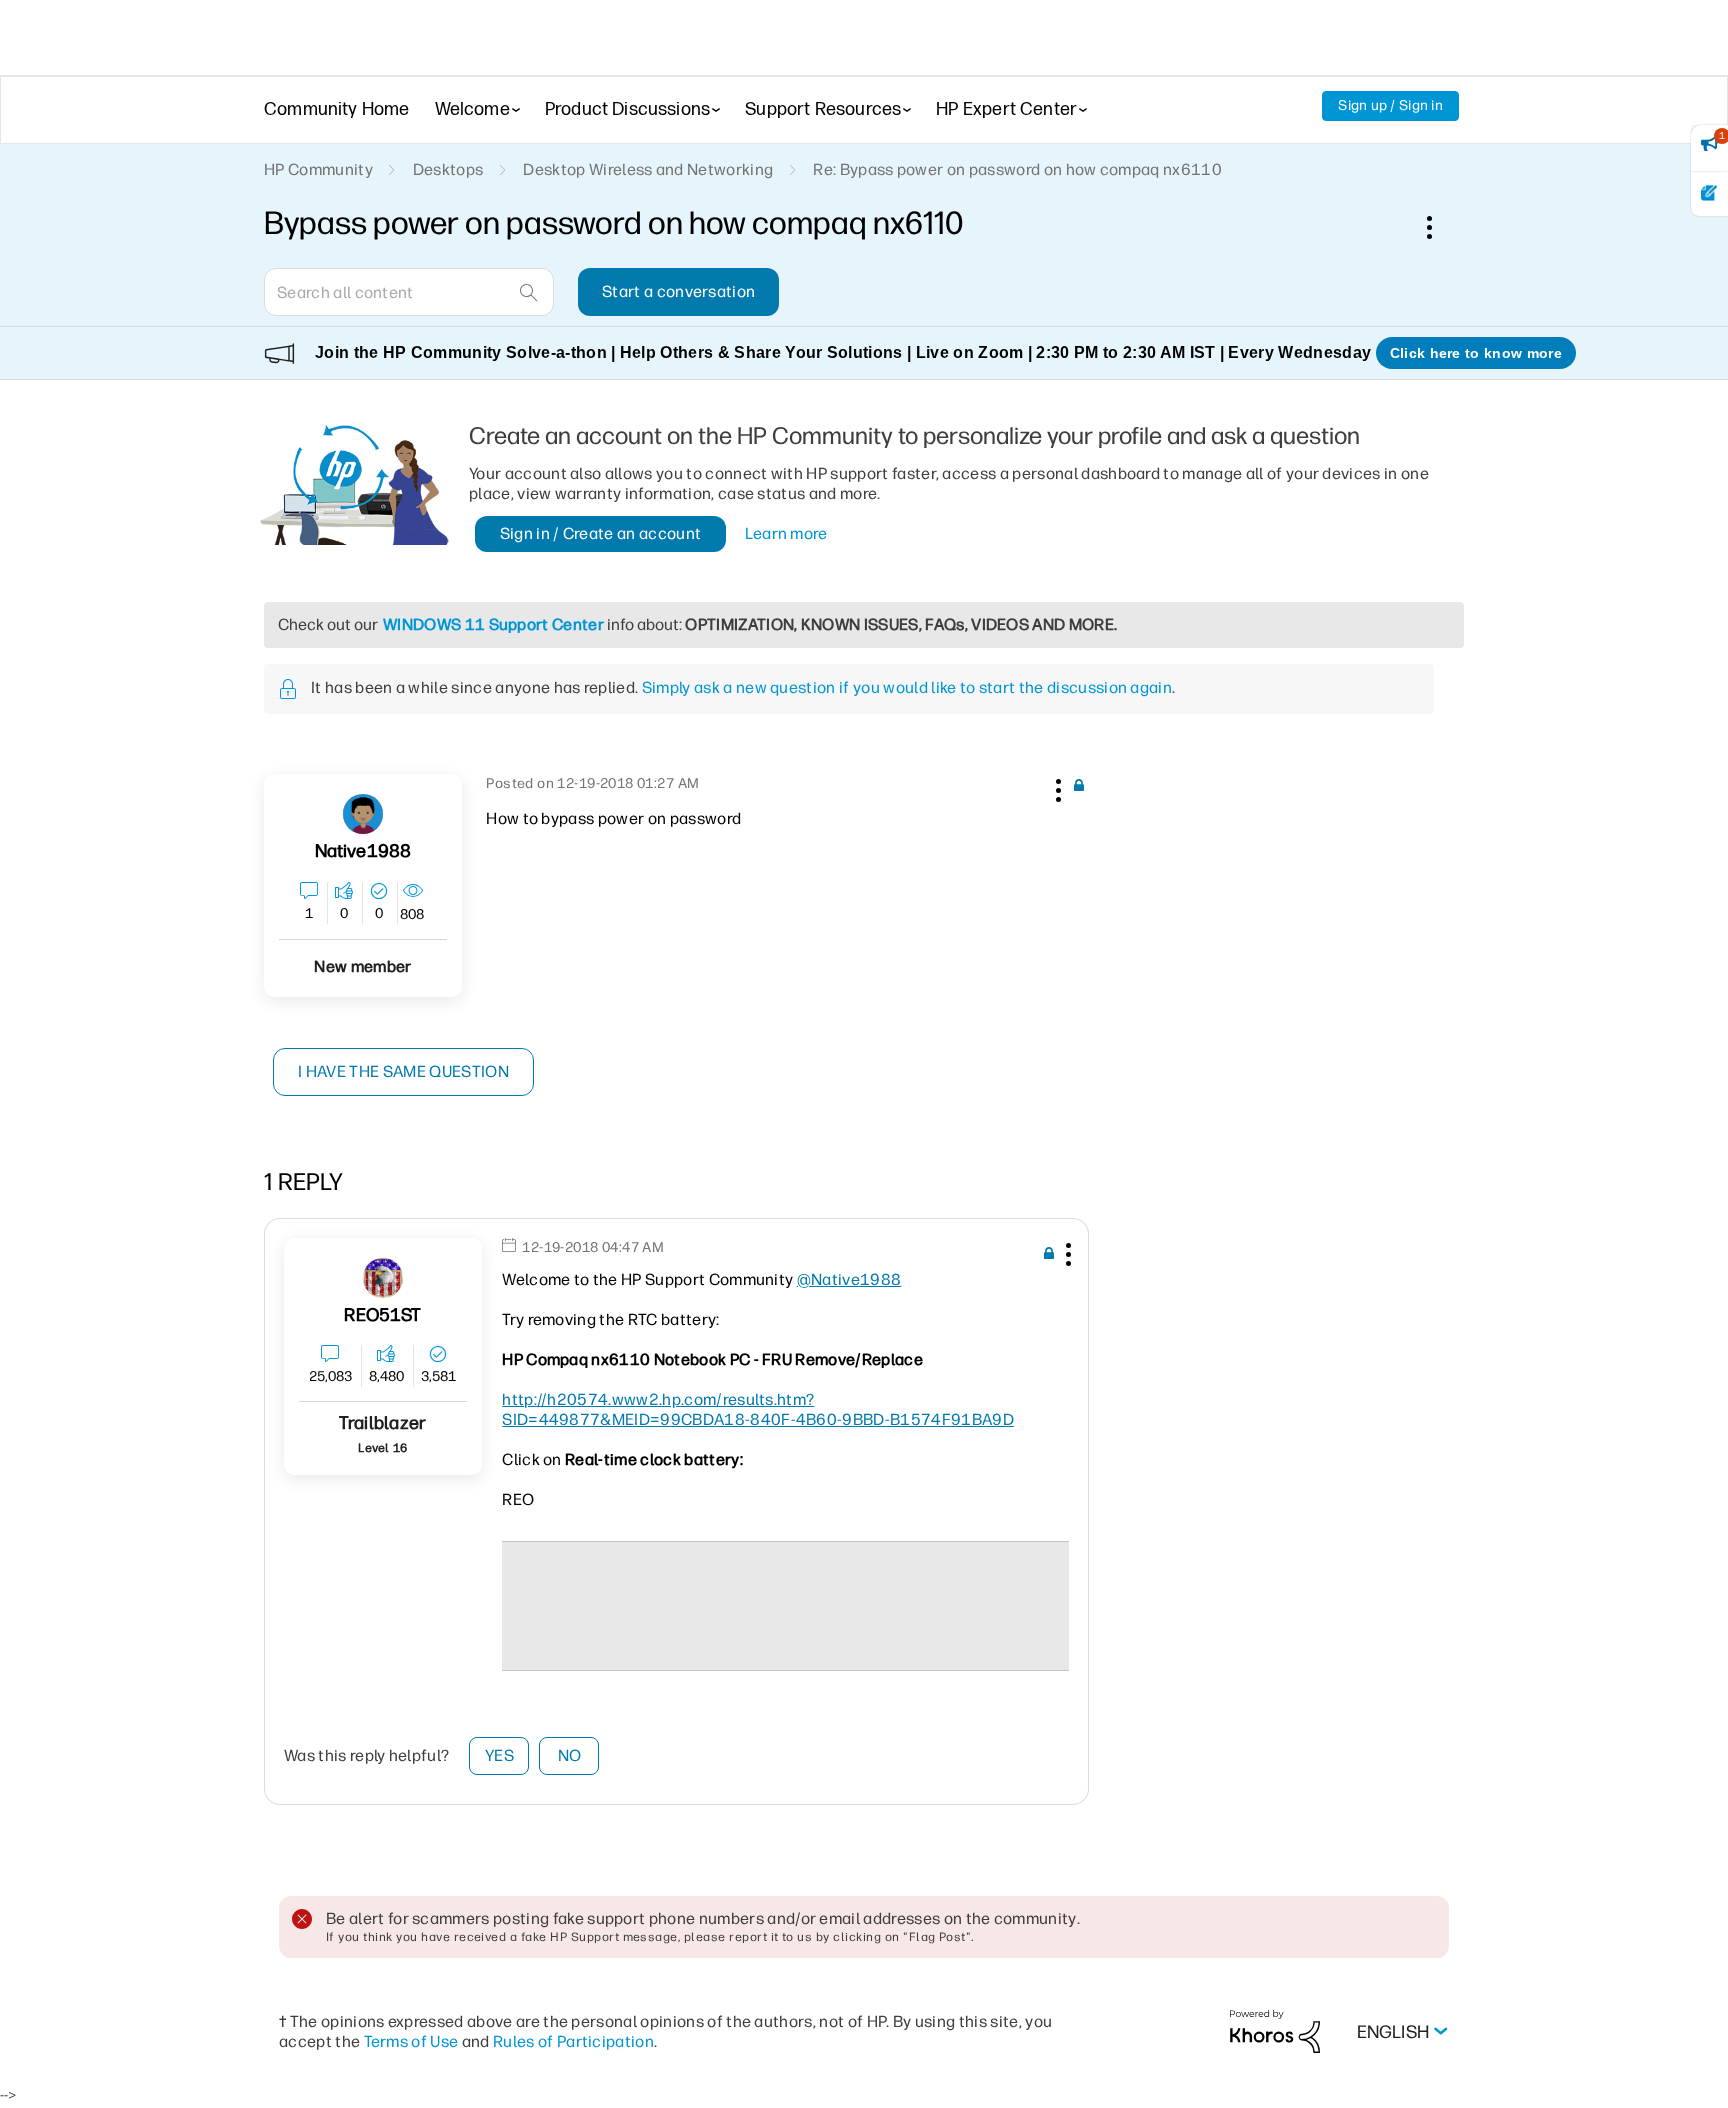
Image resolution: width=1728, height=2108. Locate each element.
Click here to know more (1476, 353)
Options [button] (1440, 227)
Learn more (786, 533)
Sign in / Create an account (601, 533)
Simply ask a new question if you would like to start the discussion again (907, 687)
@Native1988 (849, 1279)
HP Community (318, 169)
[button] (1056, 787)
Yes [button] (499, 1755)
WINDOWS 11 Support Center (493, 624)
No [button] (570, 1755)
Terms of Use (411, 2041)
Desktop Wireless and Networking (648, 169)
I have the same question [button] (403, 1071)
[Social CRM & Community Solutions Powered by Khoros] (1275, 2030)
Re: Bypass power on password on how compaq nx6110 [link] (1017, 169)
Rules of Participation (573, 2041)
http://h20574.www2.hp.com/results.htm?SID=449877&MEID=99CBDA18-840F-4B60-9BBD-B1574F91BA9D (758, 1409)
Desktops (448, 169)
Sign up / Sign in (1390, 105)
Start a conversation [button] (678, 291)
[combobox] (409, 292)
